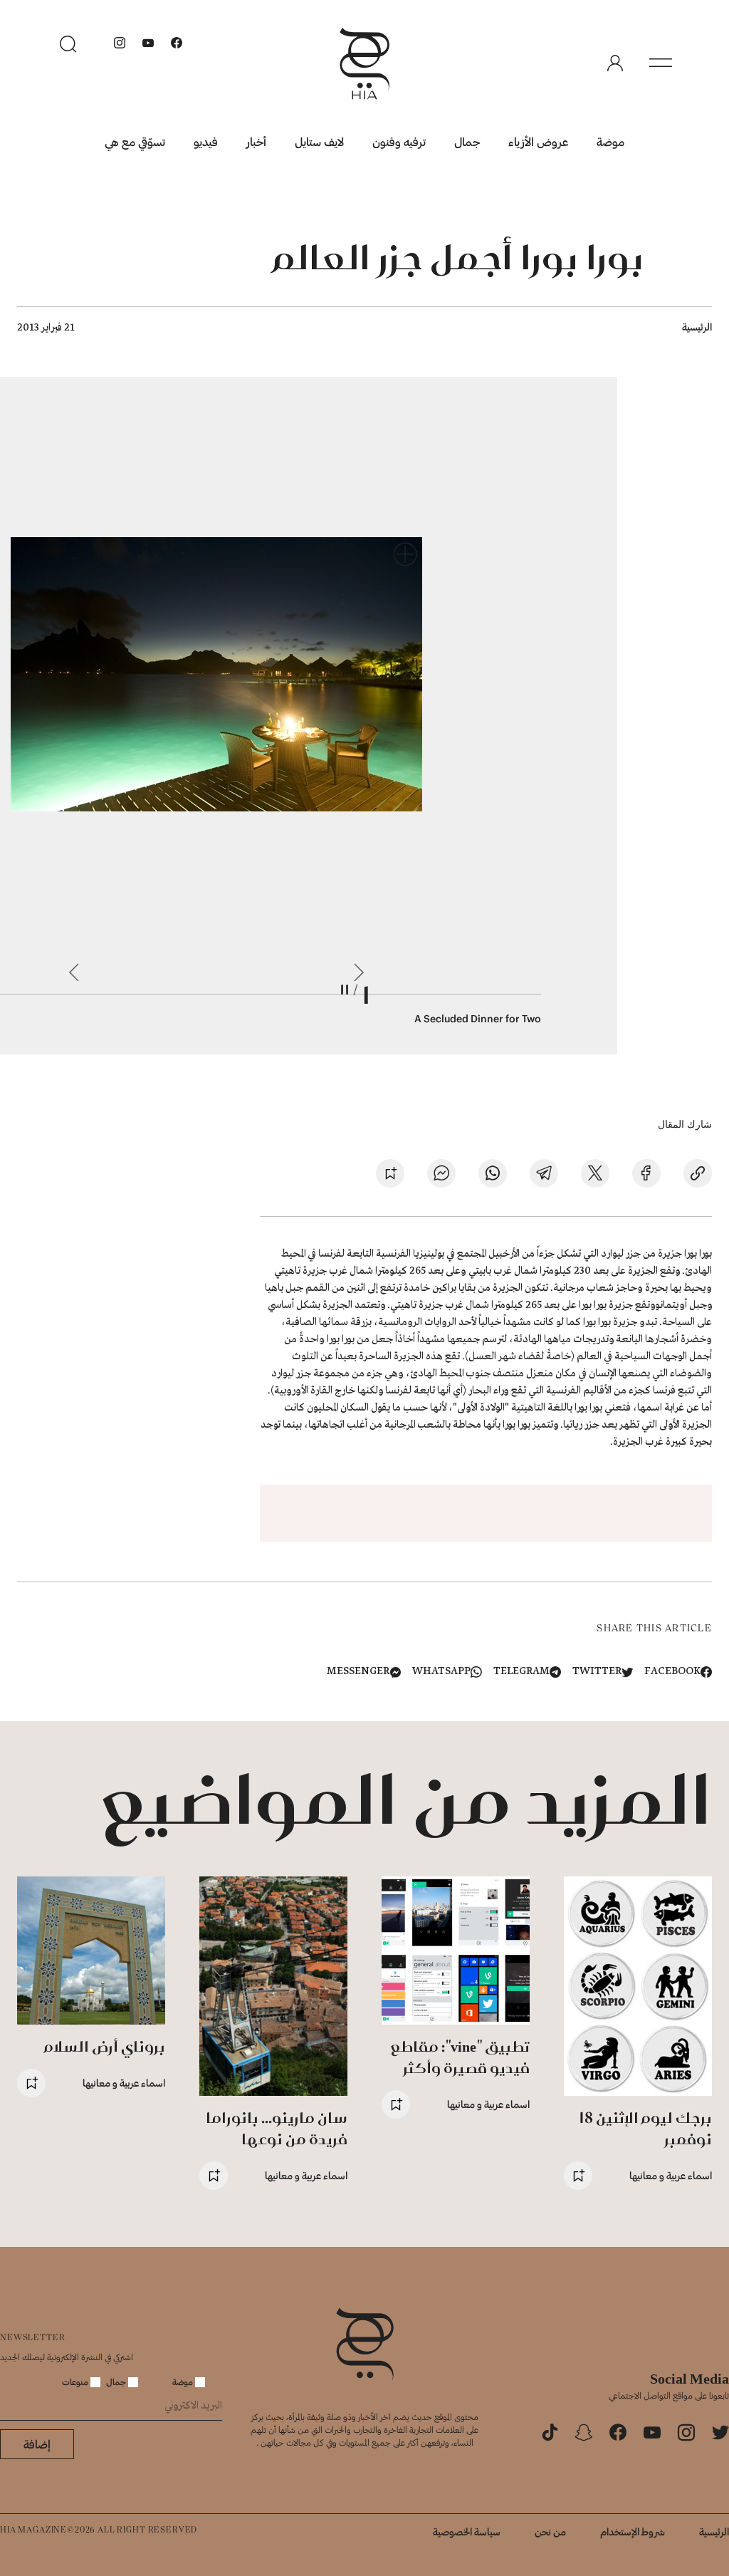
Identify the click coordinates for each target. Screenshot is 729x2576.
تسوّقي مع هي (135, 141)
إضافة (37, 2444)
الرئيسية (697, 327)
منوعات (76, 2382)
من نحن (550, 2531)
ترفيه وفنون (399, 141)
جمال (467, 141)
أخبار (256, 141)
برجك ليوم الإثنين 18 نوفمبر (645, 2128)
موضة (610, 141)
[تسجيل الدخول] (615, 63)
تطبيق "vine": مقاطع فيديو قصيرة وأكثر (460, 2057)
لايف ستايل (319, 141)
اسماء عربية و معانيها (671, 2175)
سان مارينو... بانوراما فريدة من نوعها (277, 2128)
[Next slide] (74, 972)
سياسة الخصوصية (467, 2531)
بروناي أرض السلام (105, 2046)
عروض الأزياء (538, 141)
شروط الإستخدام (633, 2531)
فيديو (206, 141)
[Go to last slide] (359, 972)
